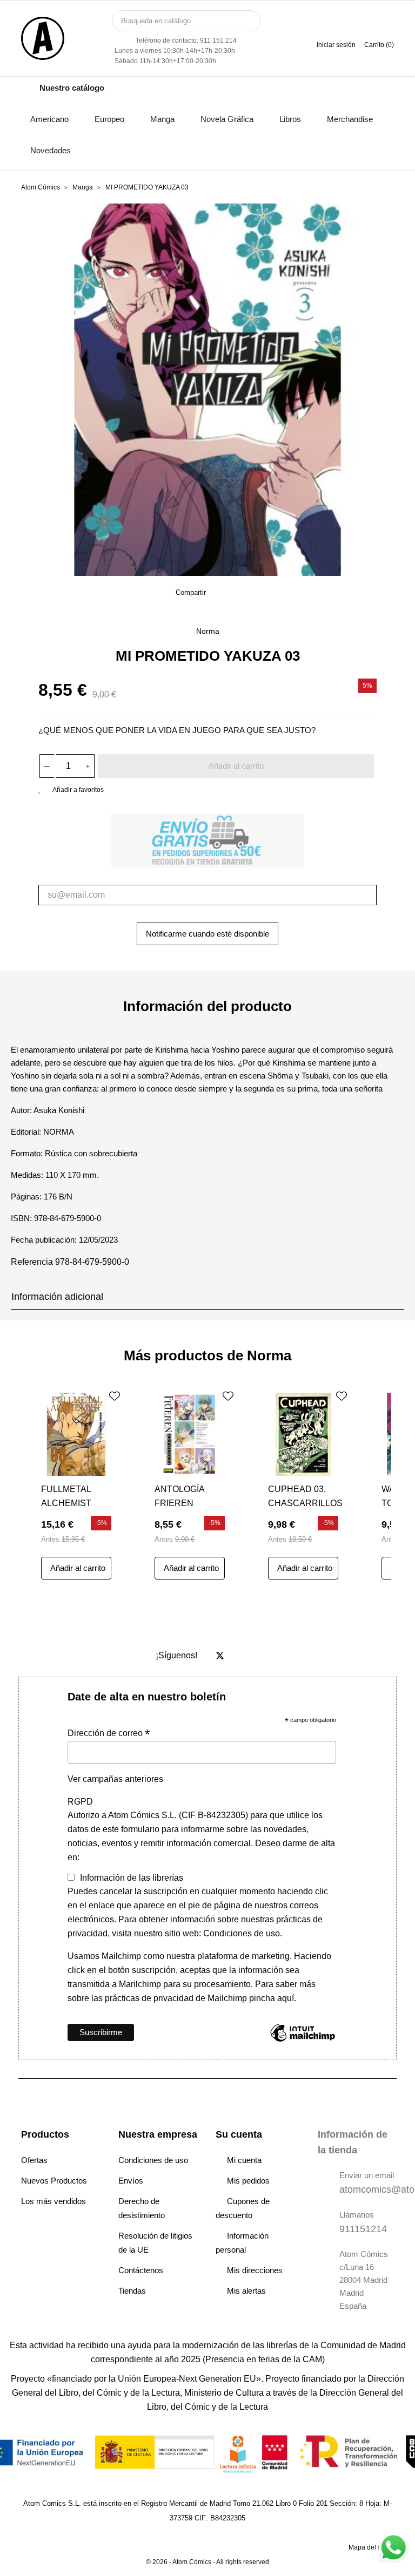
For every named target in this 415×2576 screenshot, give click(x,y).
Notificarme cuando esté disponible (207, 934)
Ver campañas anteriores (115, 1779)
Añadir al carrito (236, 766)
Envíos (131, 2181)
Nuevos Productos (54, 2181)
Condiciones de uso (153, 2160)
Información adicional (57, 1297)
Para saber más (284, 1984)
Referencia (32, 1262)
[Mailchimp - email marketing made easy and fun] (303, 2041)
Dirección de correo (109, 1733)
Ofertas (34, 2160)
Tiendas (132, 2291)
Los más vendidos (53, 2201)
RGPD (80, 1802)
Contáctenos (141, 2270)
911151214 (363, 2229)
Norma (208, 631)
